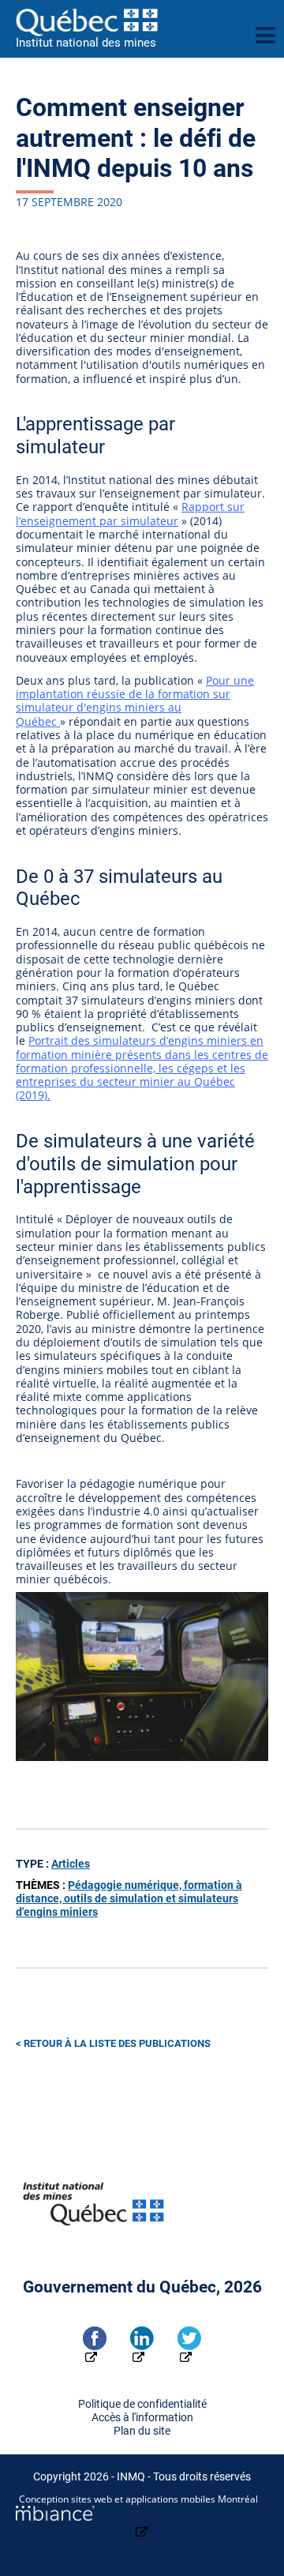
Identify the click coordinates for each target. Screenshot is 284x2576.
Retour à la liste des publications (117, 2043)
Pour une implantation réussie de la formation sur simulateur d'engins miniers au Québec (135, 701)
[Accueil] (129, 22)
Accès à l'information (142, 2418)
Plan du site (142, 2431)
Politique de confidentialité (142, 2404)
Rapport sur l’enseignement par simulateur (130, 513)
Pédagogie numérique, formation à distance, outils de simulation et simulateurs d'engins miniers (129, 1899)
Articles (71, 1864)
